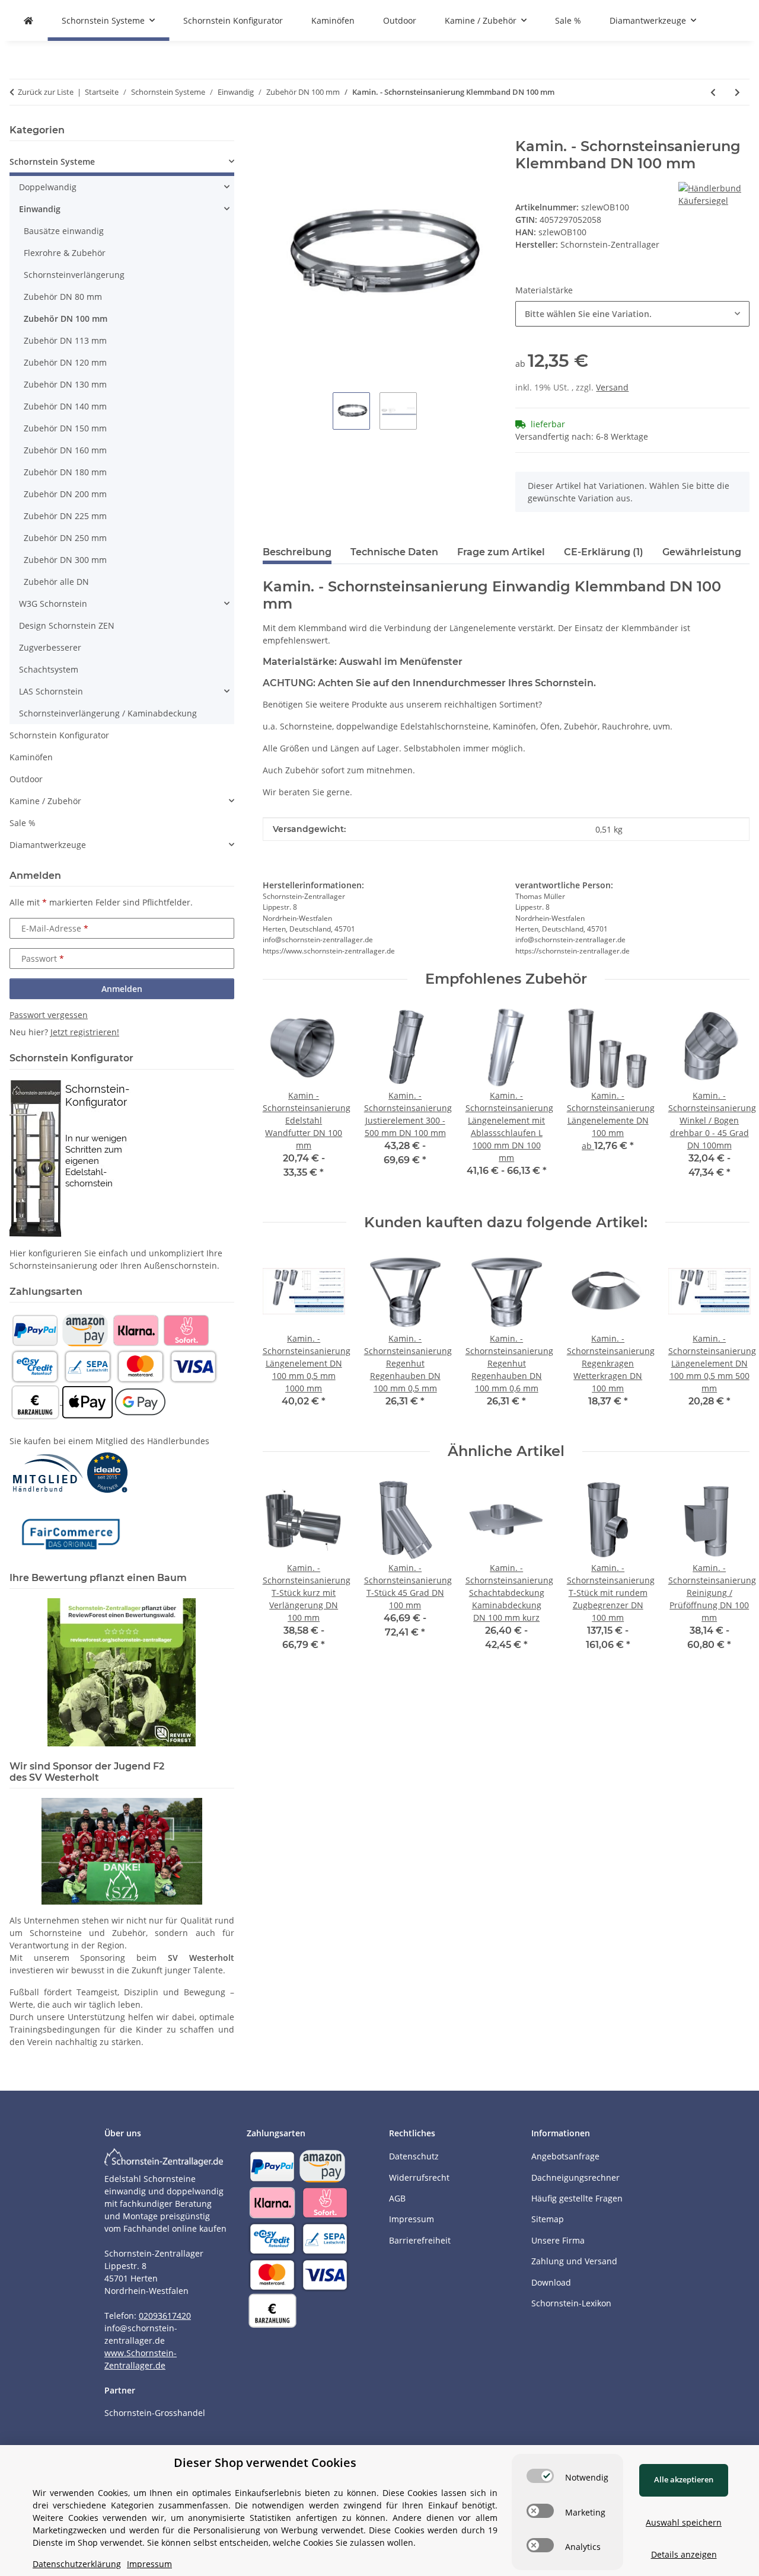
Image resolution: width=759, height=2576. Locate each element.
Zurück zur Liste (46, 92)
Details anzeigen (684, 2554)
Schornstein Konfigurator (59, 735)
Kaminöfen (31, 757)
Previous (282, 1337)
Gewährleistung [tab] (702, 552)
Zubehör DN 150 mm (65, 428)
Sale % (23, 823)
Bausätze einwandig (64, 231)
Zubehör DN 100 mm (66, 319)
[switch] (540, 2476)
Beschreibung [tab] (297, 552)
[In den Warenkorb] (272, 132)
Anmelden (122, 989)
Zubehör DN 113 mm (65, 340)
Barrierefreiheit (420, 2240)
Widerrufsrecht (419, 2177)
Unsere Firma (558, 2240)
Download (551, 2282)
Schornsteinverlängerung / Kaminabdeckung (108, 713)
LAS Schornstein (51, 691)
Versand (612, 387)
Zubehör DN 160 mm (65, 450)
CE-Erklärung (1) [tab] (604, 552)
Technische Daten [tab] (394, 552)
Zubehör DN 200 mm (65, 494)
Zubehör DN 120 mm (65, 362)
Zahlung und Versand (574, 2261)
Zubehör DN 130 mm (65, 384)
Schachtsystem (49, 669)
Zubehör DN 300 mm (65, 560)
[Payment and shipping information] (35, 1329)
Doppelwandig (48, 187)
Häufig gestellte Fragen (577, 2198)
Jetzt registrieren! (85, 1032)
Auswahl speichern (684, 2522)
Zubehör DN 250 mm (65, 538)
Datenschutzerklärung (77, 2564)
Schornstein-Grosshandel (155, 2413)
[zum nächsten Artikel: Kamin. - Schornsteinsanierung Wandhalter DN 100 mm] (737, 92)
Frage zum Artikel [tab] (501, 552)
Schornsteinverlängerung (74, 275)
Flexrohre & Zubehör (65, 253)
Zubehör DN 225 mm (65, 516)
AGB (397, 2198)
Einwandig (40, 209)
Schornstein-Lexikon (571, 2303)
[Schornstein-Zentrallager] (28, 20)
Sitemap (548, 2219)
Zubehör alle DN (56, 582)
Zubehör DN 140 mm (65, 406)
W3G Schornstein (53, 604)
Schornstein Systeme (52, 161)
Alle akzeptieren (684, 2479)
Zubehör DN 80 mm (63, 297)
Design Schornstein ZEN (67, 625)
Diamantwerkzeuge (48, 845)
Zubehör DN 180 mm (65, 472)
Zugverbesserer (50, 647)
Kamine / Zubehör (45, 801)
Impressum (412, 2219)
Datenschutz (414, 2156)
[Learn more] (714, 193)
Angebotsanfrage (565, 2156)
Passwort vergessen (49, 1015)
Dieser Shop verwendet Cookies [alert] (265, 2463)
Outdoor (26, 779)
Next (730, 1337)
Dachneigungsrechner (575, 2177)
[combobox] (632, 314)
